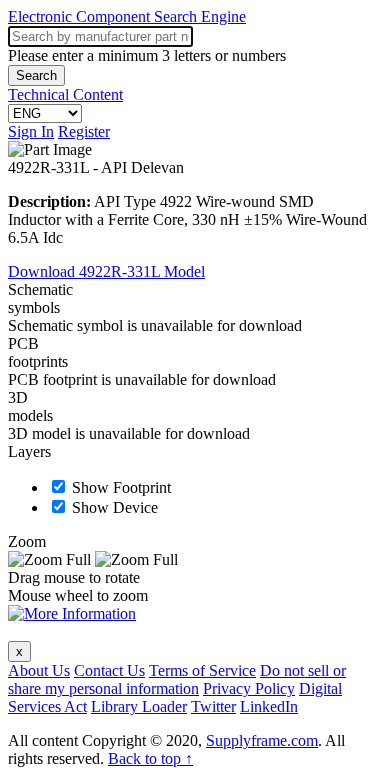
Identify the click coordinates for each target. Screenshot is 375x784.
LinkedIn (269, 706)
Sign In (31, 131)
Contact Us (109, 670)
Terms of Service (202, 670)
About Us (39, 670)
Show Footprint (121, 487)
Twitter (213, 706)
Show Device (115, 507)
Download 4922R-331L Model (106, 271)
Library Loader (139, 706)
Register (84, 131)
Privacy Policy (249, 688)
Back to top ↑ (150, 758)
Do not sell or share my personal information (177, 679)
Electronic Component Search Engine (127, 16)
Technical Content (65, 94)
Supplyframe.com (262, 740)
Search (36, 75)
